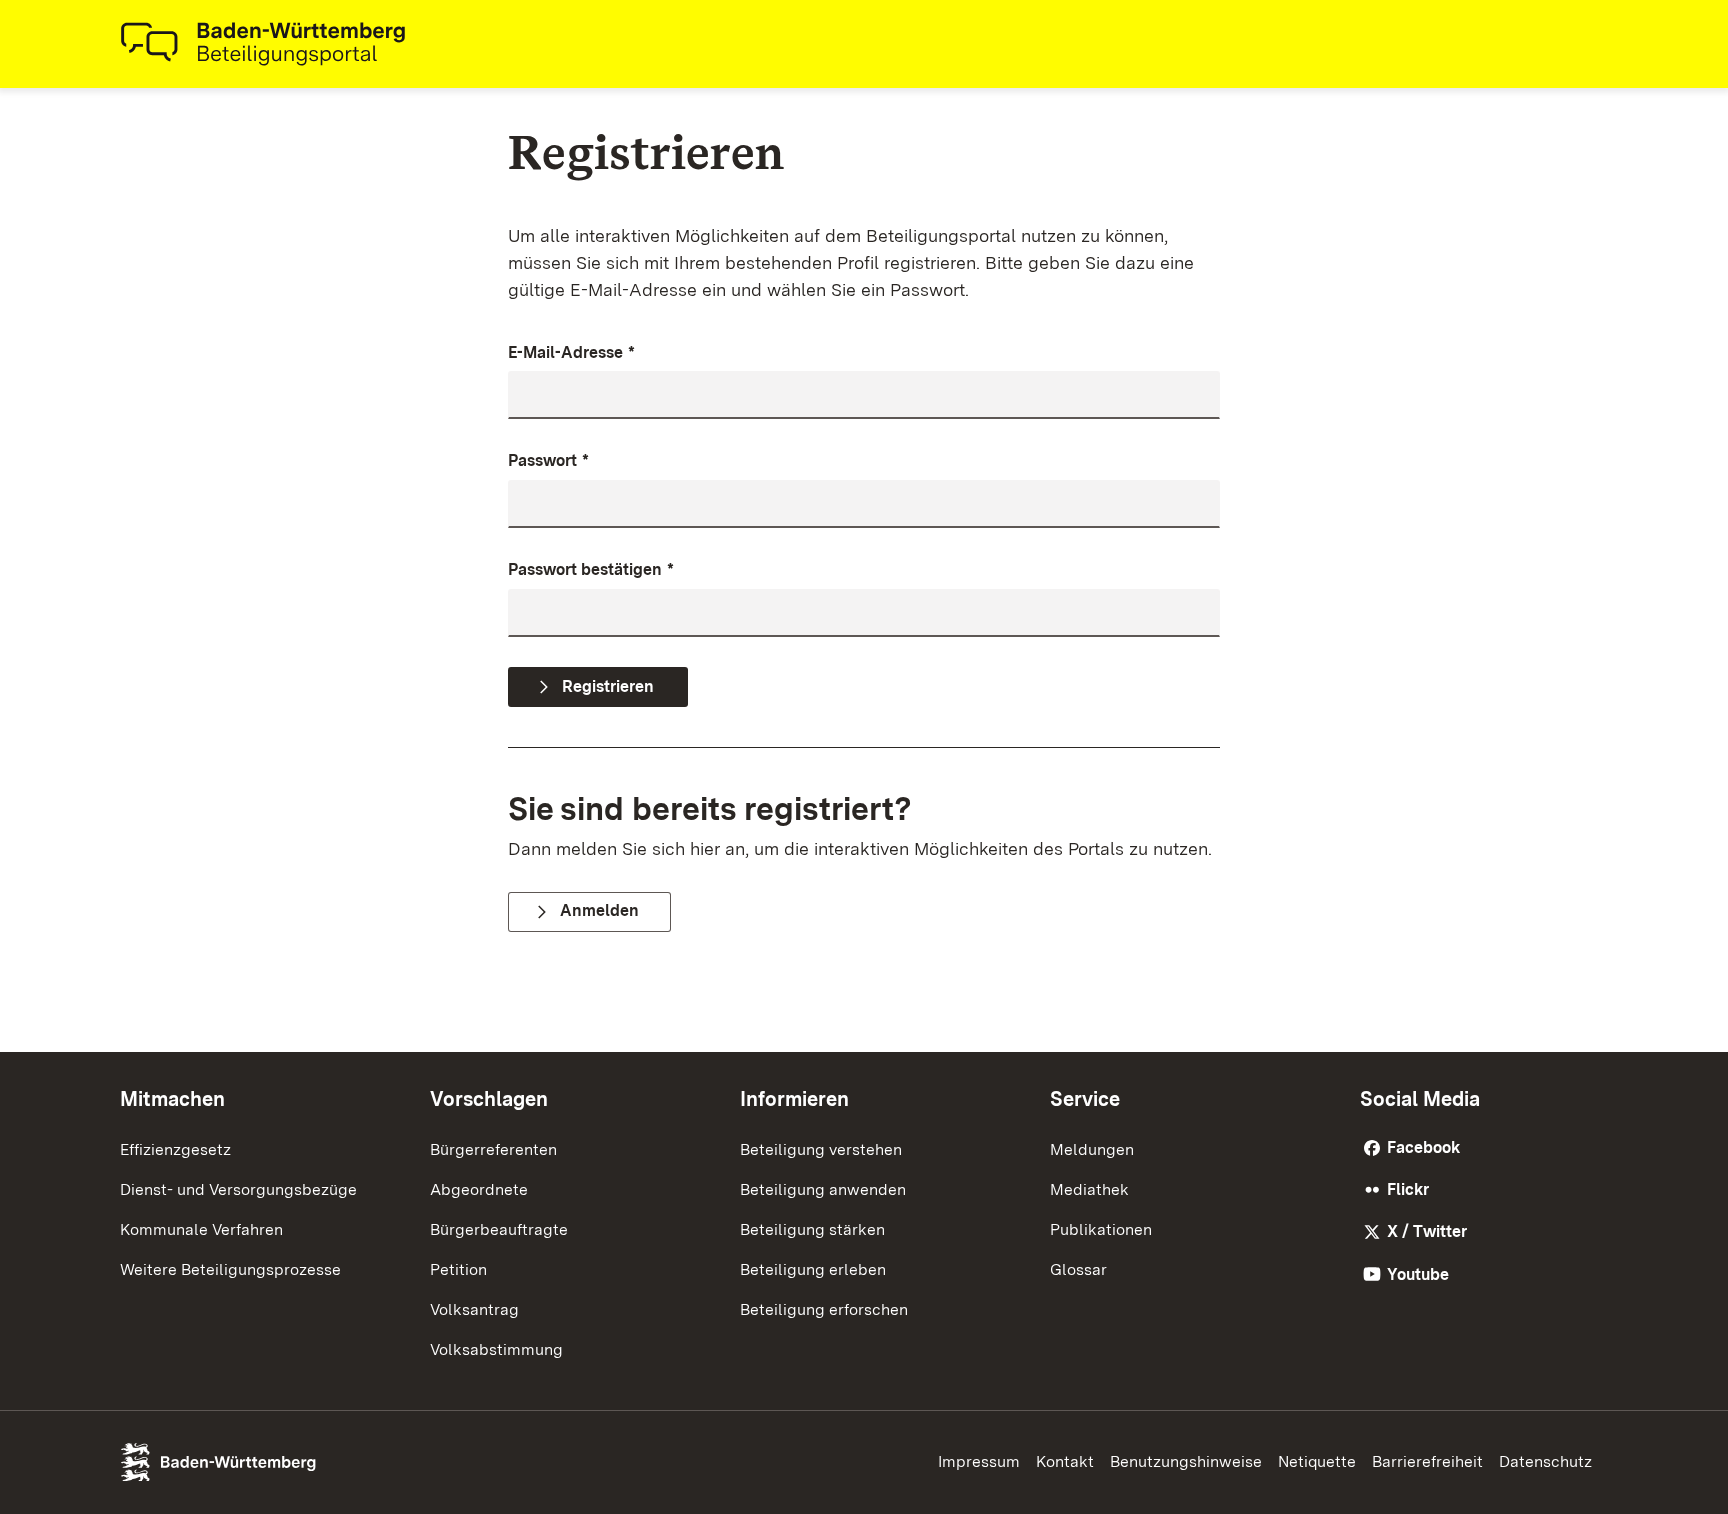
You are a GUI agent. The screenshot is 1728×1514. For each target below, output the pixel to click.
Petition (458, 1269)
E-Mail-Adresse (571, 352)
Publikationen (1101, 1229)
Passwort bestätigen (591, 569)
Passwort (548, 460)
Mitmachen (172, 1099)
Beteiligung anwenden (823, 1189)
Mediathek (1089, 1189)
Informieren (794, 1099)
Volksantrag (474, 1309)
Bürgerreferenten (493, 1149)
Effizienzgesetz (175, 1149)
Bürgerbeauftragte (499, 1229)
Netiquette (1317, 1461)
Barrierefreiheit (1427, 1461)
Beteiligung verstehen (821, 1149)
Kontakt (1065, 1461)
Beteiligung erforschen (824, 1309)
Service (1085, 1099)
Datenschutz (1545, 1461)
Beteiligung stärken (812, 1229)
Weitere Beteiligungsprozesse (230, 1269)
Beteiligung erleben (813, 1269)
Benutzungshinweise (1186, 1461)
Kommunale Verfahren (201, 1229)
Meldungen (1092, 1149)
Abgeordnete (479, 1189)
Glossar (1078, 1269)
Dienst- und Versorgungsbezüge (238, 1189)
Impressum (979, 1461)
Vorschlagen (489, 1099)
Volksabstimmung (496, 1349)
